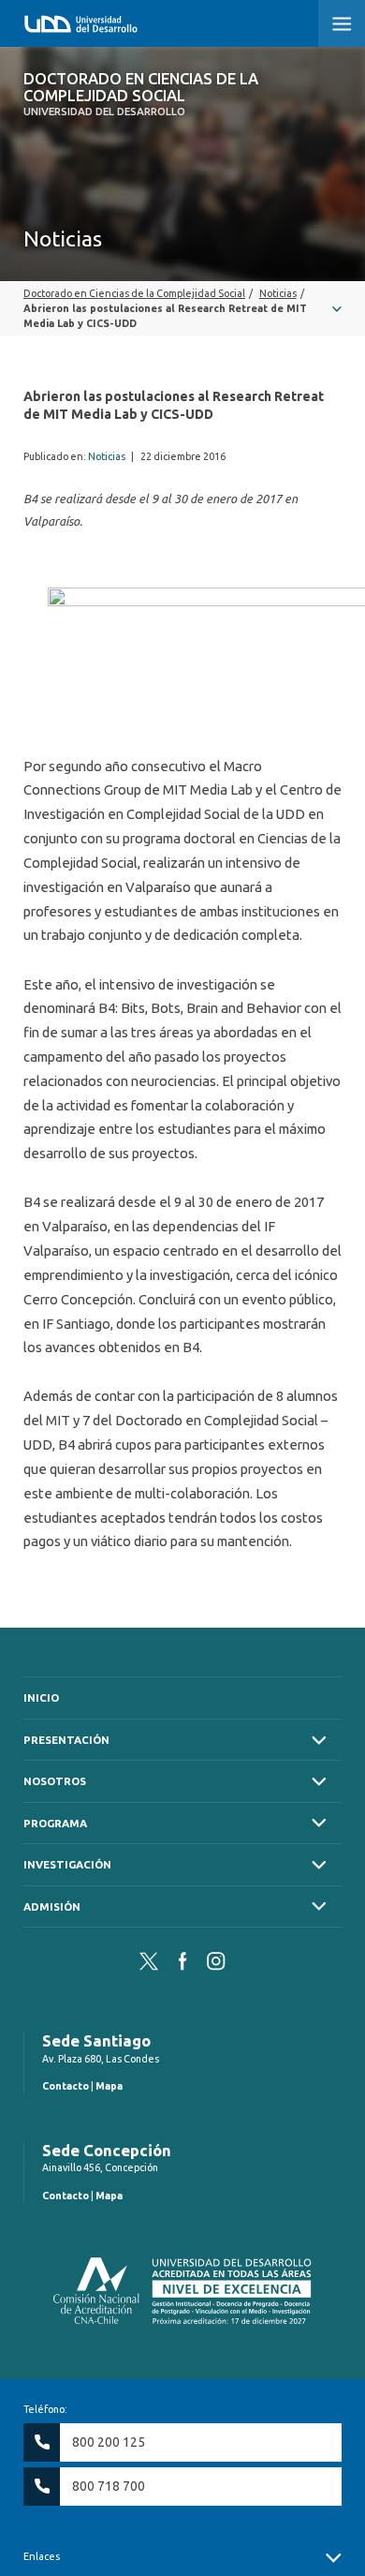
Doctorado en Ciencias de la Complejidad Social (141, 94)
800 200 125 (109, 2442)
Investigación (67, 1864)
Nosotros (55, 1781)
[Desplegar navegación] (182, 308)
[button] (342, 23)
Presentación (66, 1740)
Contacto (66, 2086)
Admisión (52, 1906)
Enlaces (42, 2556)
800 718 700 (109, 2486)
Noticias (107, 456)
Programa (55, 1823)
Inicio (41, 1697)
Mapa (109, 2086)
